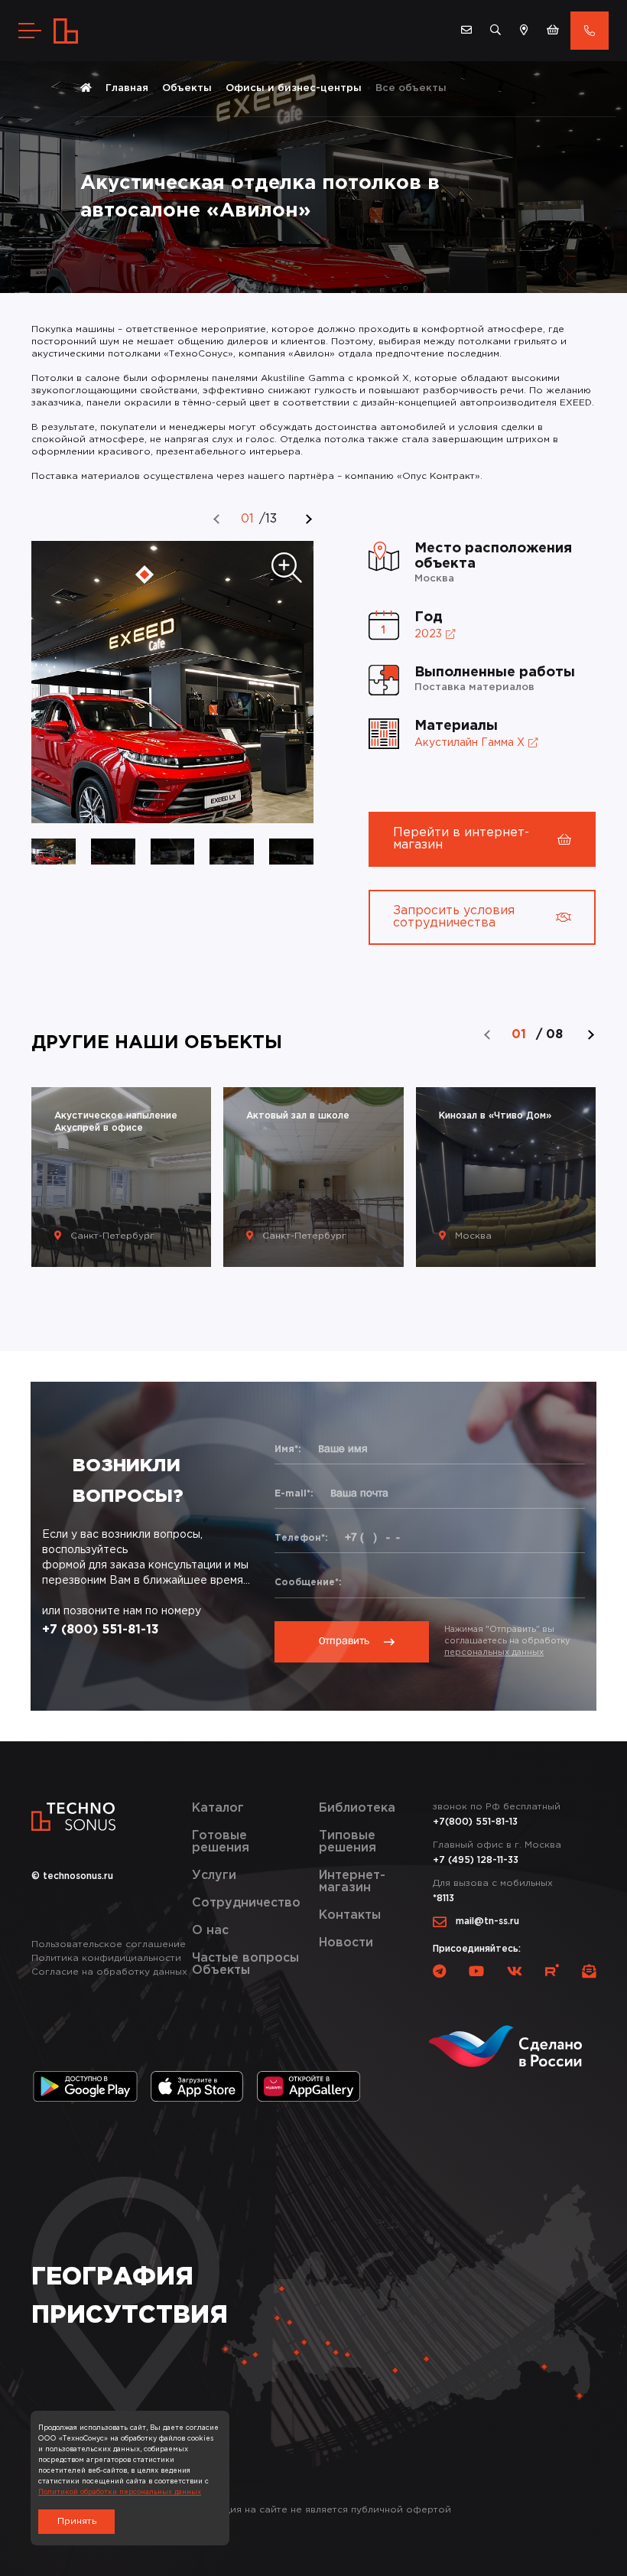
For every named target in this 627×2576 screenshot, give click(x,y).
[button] (217, 519)
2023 (428, 634)
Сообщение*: (308, 1583)
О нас (210, 1931)
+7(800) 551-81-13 (475, 1822)
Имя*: (288, 1449)
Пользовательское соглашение (109, 1944)
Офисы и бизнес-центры (294, 88)
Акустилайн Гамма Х (469, 743)
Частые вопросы (245, 1958)
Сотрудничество (246, 1903)
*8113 (443, 1899)
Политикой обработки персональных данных (120, 2492)
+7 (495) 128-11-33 (476, 1860)
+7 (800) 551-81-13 (101, 1630)
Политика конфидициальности (106, 1958)
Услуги (214, 1876)
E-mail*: (294, 1494)
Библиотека (357, 1808)
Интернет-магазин (352, 1882)
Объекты (187, 88)
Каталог (218, 1808)
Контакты (350, 1915)
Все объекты (411, 88)
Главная (127, 88)
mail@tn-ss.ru (487, 1921)
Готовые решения (221, 1842)
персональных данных (494, 1653)
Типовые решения (348, 1842)
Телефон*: (301, 1538)
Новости (346, 1943)
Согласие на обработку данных (109, 1972)
